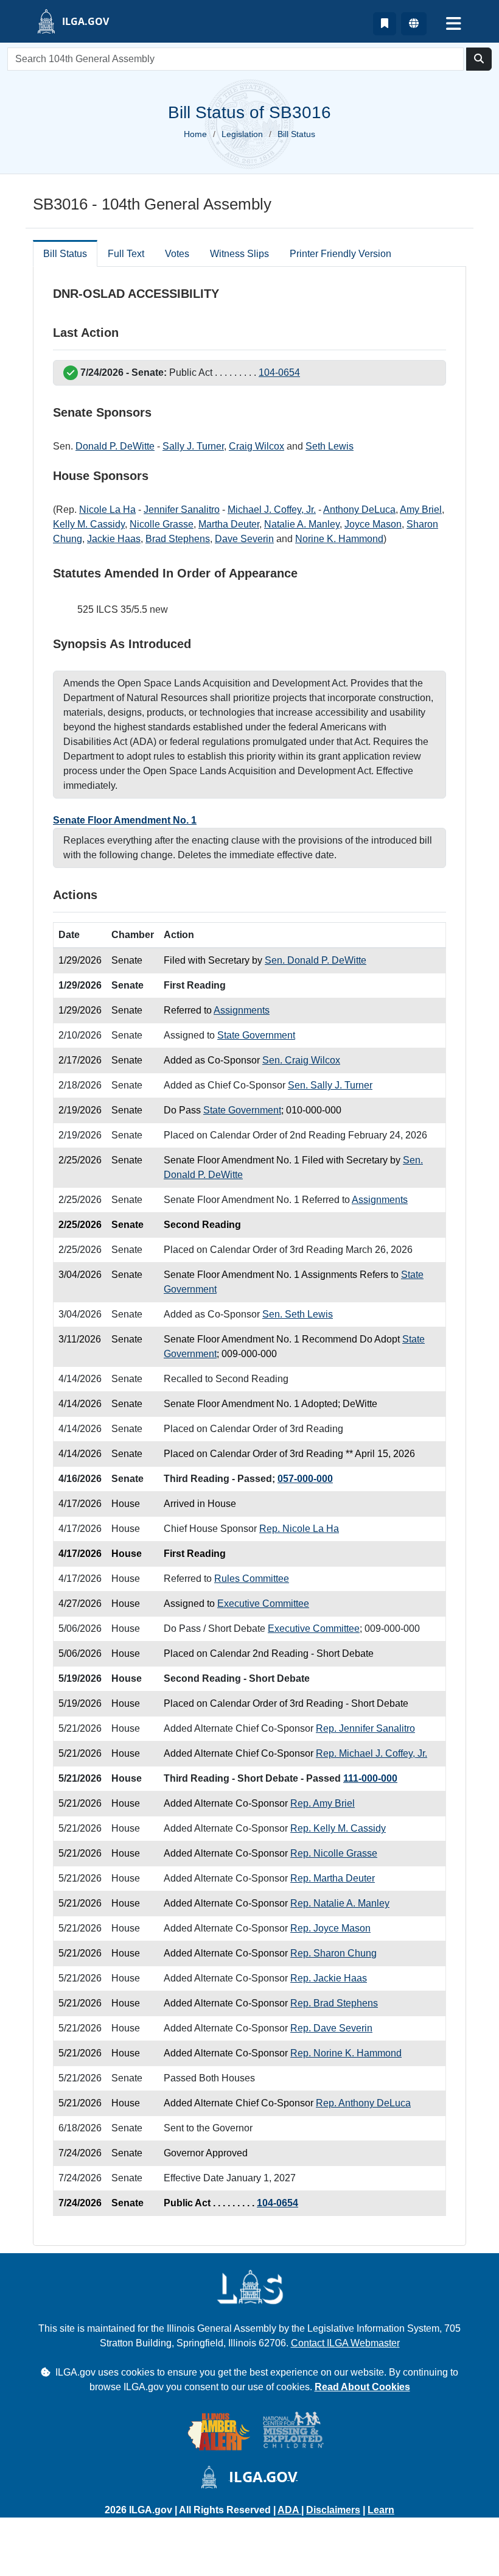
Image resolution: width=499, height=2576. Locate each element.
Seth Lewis (330, 446)
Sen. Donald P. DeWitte (316, 960)
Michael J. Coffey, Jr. (272, 510)
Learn (381, 2510)
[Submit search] (479, 59)
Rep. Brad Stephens (334, 2003)
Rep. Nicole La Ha (299, 1529)
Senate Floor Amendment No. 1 (125, 820)
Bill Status (65, 254)
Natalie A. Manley (302, 524)
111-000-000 (370, 1778)
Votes (177, 254)
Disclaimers (333, 2510)
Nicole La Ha (107, 510)
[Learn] (385, 24)
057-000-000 (305, 1479)
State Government (256, 1035)
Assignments (242, 1010)
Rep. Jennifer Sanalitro (365, 1728)
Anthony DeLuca (359, 510)
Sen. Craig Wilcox (301, 1060)
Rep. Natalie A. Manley (340, 1903)
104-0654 (279, 372)
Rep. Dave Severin (331, 2028)
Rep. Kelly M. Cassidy (338, 1828)
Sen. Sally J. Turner (330, 1085)
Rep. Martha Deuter (333, 1878)
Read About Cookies (362, 2387)
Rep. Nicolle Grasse (334, 1853)
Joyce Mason (373, 524)
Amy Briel (421, 510)
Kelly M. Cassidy (89, 524)
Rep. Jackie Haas (329, 1978)
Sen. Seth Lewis (298, 1314)
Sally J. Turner (193, 446)
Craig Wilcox (256, 446)
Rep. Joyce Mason (330, 1928)
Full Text (126, 254)
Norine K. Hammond (339, 539)
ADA (289, 2510)
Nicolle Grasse (162, 524)
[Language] (414, 24)
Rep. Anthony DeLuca (363, 2103)
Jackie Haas (114, 539)
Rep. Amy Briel (323, 1803)
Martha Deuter (229, 524)
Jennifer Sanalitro (182, 510)
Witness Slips (239, 254)
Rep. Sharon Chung (333, 1953)
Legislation (242, 134)
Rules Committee (252, 1579)
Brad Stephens (178, 539)
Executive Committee (263, 1604)
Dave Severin (244, 539)
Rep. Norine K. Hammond (346, 2053)
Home (195, 134)
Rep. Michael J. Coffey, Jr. (372, 1753)
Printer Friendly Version (340, 254)
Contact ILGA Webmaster (345, 2343)
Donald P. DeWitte (115, 446)
